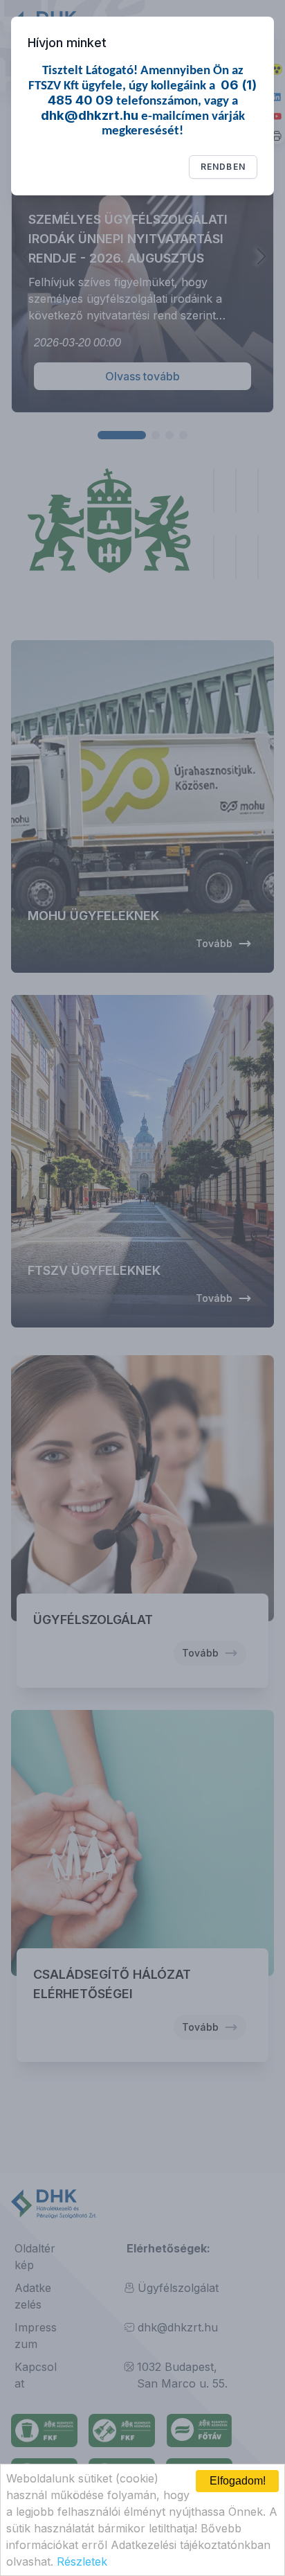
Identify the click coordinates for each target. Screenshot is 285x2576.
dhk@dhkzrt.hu (90, 115)
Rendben (223, 167)
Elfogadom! (238, 2481)
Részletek (82, 2561)
